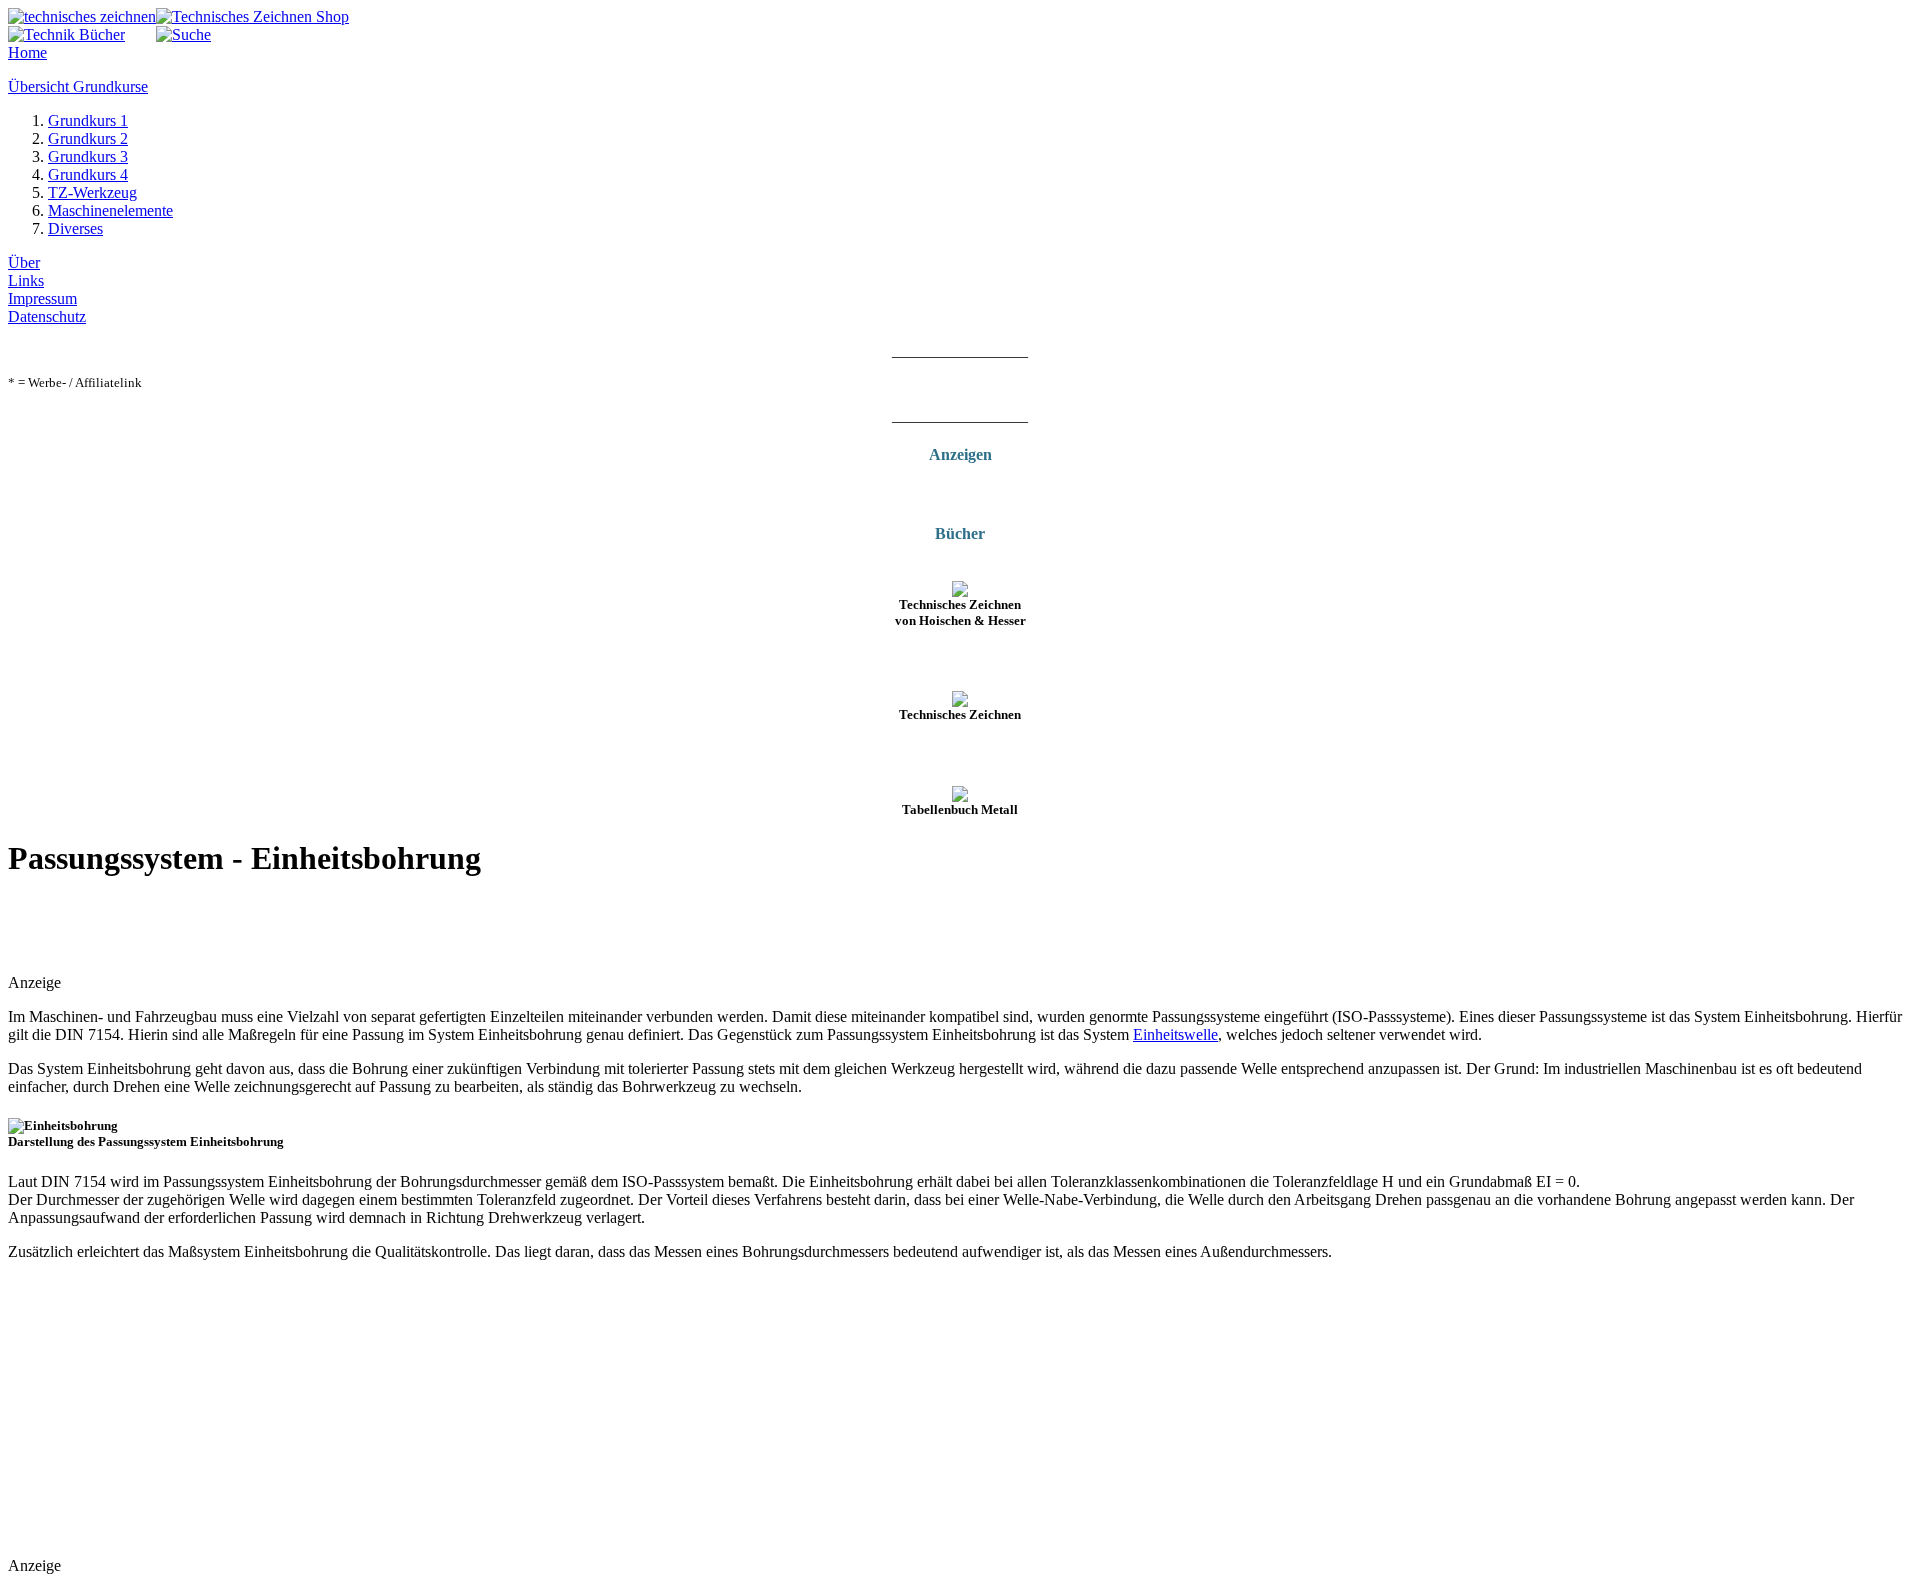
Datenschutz (47, 316)
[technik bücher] (66, 34)
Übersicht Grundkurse (78, 86)
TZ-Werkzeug (92, 192)
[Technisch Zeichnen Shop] (252, 16)
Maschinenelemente (110, 210)
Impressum (42, 298)
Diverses (75, 228)
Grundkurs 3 (88, 156)
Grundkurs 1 (88, 120)
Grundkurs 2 (88, 138)
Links (26, 280)
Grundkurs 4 (88, 174)
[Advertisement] (242, 928)
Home (27, 52)
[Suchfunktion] (183, 34)
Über (24, 262)
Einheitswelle (1175, 1034)
